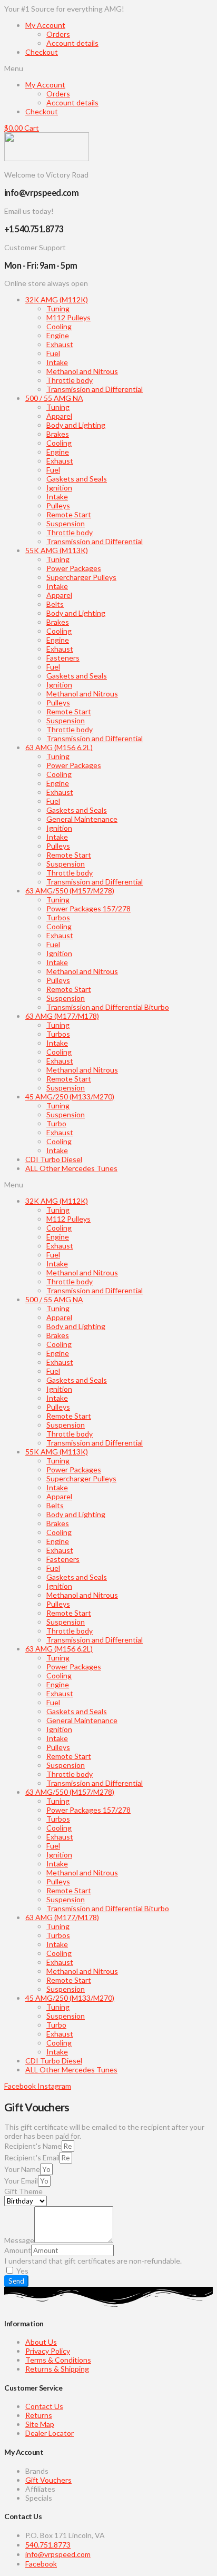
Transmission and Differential (95, 389)
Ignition (59, 488)
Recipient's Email (32, 2157)
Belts (55, 604)
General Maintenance (82, 819)
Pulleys (58, 505)
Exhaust (60, 344)
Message (19, 2240)
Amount (18, 2250)
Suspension (66, 523)
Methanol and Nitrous (82, 371)
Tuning (58, 308)
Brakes (58, 434)
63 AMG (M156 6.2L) (59, 747)
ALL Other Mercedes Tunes (71, 1168)
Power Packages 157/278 (88, 908)
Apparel (59, 416)
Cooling (59, 326)
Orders (58, 34)
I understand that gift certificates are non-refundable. (93, 2261)
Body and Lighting (76, 425)
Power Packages (74, 568)
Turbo (56, 1123)
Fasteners (63, 658)
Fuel (53, 353)
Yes (22, 2271)
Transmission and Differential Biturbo (108, 1007)
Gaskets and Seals (77, 479)
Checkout (42, 52)
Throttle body (70, 380)
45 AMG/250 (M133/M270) (70, 1097)
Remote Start (69, 514)
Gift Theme (23, 2191)
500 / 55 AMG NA (54, 398)
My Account (45, 25)
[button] (108, 68)
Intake (57, 362)
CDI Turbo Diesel (54, 1159)
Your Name (22, 2169)
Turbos (58, 917)
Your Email (21, 2181)
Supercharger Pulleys (81, 577)
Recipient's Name (33, 2146)
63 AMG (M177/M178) (62, 1016)
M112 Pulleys (68, 317)
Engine (58, 335)
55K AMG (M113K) (57, 550)
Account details (72, 43)
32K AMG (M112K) (57, 299)
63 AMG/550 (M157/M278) (70, 891)
